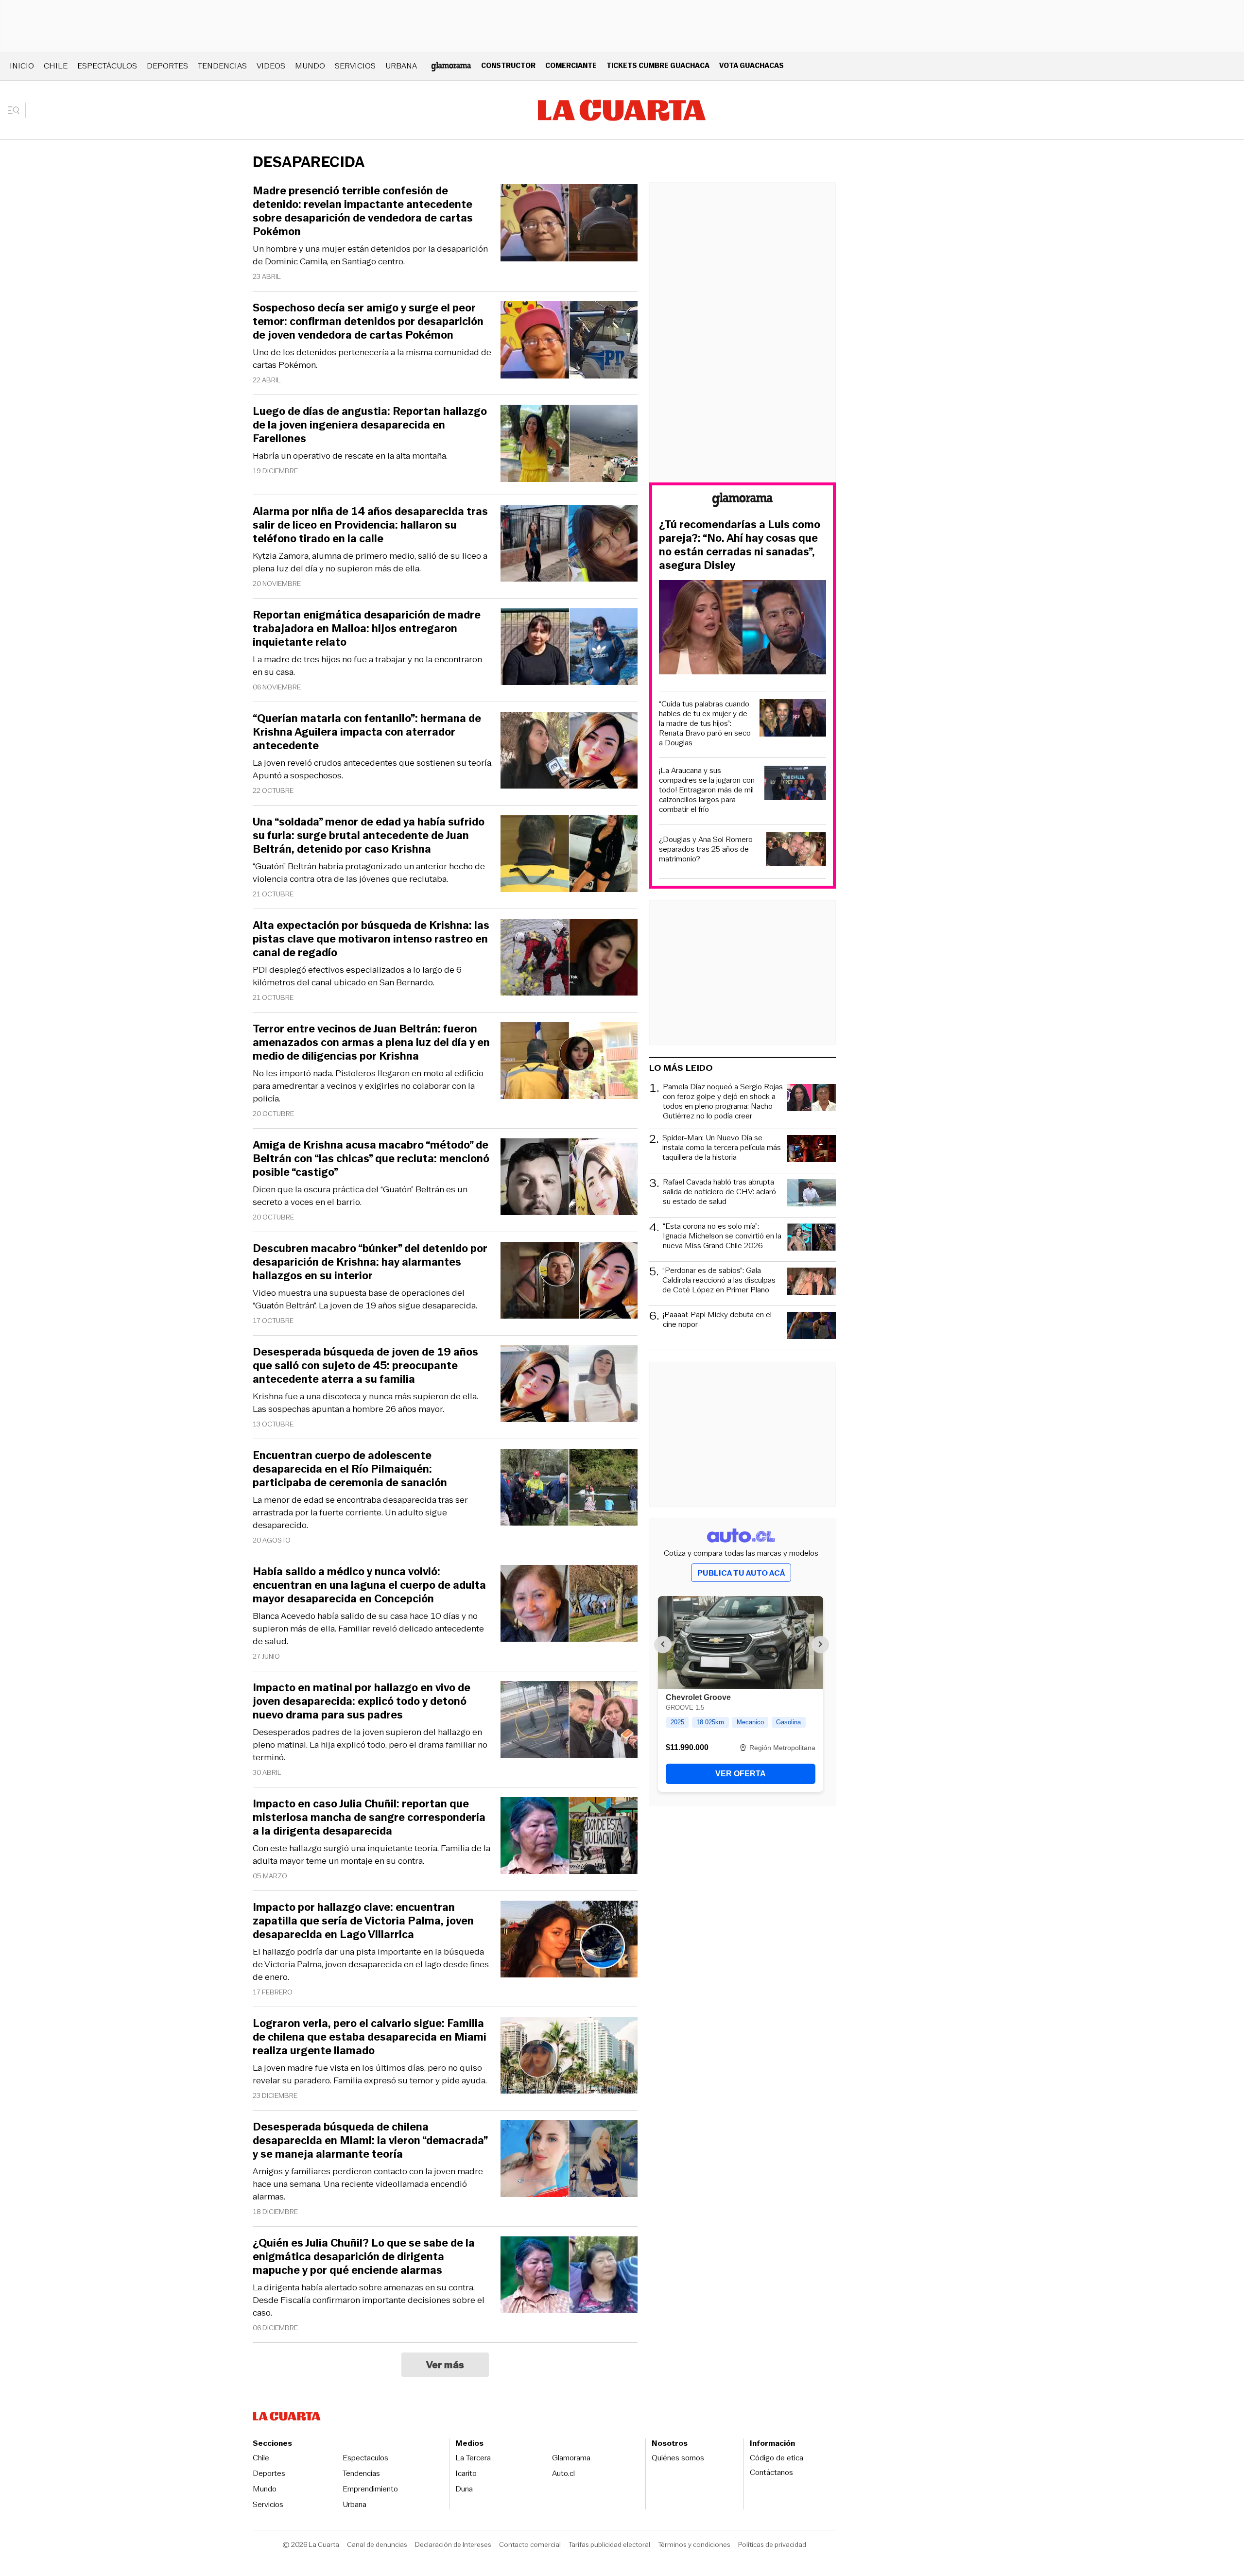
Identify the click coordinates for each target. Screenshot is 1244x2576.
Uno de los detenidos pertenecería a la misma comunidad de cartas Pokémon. (372, 359)
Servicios (355, 66)
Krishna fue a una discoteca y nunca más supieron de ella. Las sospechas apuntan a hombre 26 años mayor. (365, 1403)
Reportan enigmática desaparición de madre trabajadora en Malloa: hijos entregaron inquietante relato (367, 629)
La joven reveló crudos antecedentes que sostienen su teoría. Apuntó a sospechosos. (373, 769)
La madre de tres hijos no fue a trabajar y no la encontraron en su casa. (367, 666)
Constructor (508, 65)
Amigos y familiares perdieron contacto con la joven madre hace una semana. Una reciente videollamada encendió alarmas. (368, 2184)
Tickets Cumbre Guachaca (658, 65)
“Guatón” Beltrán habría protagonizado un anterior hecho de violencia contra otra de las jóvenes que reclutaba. (369, 873)
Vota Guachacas (752, 65)
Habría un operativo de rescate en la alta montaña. (350, 456)
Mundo (310, 66)
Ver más (445, 2365)
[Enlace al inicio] (743, 501)
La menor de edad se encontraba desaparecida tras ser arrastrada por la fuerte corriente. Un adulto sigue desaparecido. (360, 1512)
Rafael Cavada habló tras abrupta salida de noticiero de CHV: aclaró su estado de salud (719, 1192)
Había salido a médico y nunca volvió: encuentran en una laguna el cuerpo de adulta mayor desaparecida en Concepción (369, 1585)
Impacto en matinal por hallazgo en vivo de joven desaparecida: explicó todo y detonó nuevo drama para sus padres (362, 1701)
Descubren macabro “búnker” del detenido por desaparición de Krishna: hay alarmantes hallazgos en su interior (370, 1262)
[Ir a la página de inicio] (622, 110)
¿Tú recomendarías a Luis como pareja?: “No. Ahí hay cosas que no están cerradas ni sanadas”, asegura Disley (740, 545)
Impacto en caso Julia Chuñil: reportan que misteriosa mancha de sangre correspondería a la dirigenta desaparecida (369, 1818)
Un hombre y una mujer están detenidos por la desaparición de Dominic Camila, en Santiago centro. (370, 255)
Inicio (22, 66)
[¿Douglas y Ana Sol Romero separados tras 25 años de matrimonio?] (796, 850)
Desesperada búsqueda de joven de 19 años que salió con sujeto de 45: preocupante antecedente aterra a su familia (365, 1366)
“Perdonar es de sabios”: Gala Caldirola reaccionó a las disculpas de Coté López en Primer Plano (719, 1280)
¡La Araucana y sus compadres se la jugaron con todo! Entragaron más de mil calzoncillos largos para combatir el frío (707, 790)
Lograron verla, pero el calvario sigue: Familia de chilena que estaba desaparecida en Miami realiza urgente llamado (370, 2037)
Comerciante (571, 65)
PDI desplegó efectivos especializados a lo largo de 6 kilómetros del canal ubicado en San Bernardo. (357, 976)
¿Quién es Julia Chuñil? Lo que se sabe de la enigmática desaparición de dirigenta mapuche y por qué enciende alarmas (364, 2257)
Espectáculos (107, 66)
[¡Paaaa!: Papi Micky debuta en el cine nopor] (812, 1327)
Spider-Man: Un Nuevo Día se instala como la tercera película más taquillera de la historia (722, 1148)
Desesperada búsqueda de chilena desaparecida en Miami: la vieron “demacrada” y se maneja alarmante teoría (370, 2141)
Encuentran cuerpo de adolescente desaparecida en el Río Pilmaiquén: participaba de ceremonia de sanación (350, 1469)
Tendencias (222, 66)
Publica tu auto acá (741, 1573)
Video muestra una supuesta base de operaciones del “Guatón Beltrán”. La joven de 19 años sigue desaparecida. (365, 1299)
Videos (271, 66)
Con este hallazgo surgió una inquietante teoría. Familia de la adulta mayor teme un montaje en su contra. (371, 1855)
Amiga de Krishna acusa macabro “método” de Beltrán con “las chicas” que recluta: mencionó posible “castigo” (371, 1159)
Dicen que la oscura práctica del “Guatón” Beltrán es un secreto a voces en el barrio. (360, 1196)
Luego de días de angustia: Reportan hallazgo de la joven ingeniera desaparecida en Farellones (370, 425)
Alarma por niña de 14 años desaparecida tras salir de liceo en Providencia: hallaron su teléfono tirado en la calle (370, 525)
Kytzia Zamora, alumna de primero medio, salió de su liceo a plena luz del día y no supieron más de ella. (370, 562)
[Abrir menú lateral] (17, 110)
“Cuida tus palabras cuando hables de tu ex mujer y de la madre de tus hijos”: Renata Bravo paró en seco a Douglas (705, 723)
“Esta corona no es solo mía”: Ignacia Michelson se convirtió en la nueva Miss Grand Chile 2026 (722, 1236)
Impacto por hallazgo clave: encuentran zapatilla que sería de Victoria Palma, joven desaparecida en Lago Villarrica (363, 1921)
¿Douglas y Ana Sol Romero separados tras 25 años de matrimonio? (706, 849)
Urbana (401, 66)
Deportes (167, 66)
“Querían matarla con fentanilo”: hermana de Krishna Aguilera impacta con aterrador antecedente (367, 732)
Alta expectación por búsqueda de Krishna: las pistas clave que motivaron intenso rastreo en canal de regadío (371, 939)
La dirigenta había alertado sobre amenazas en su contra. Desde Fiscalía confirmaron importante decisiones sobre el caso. (369, 2300)
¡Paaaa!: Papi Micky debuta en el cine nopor (717, 1320)
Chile (56, 66)
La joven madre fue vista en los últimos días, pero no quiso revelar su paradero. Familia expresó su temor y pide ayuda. (370, 2074)
